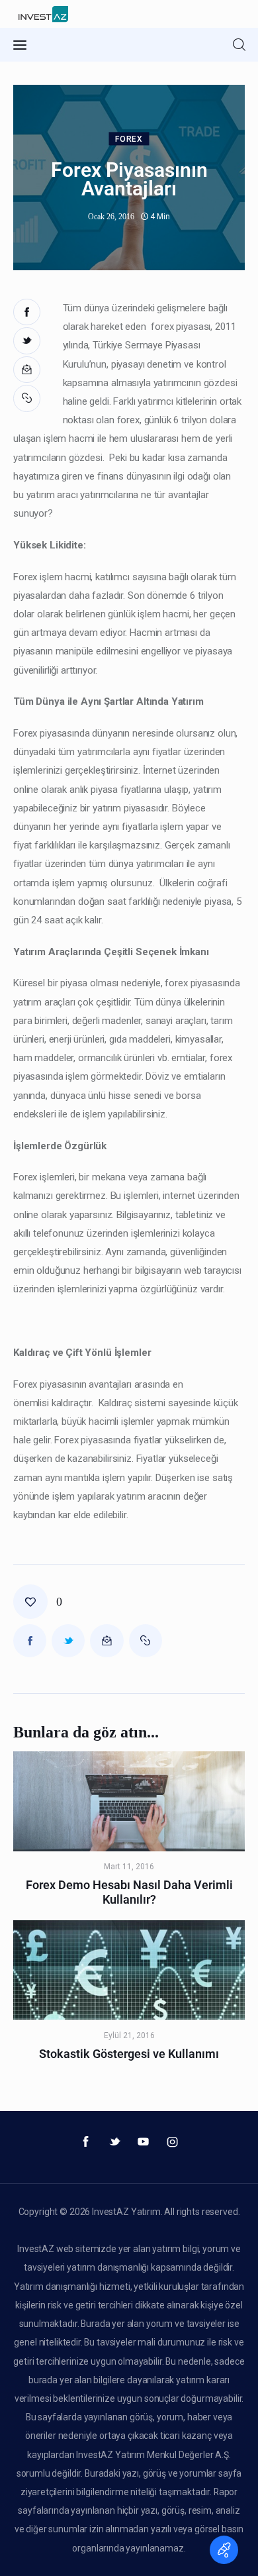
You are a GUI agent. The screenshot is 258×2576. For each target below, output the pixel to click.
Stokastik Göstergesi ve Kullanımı (129, 2054)
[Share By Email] (27, 370)
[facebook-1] (86, 2142)
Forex (129, 140)
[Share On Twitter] (27, 341)
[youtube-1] (144, 2142)
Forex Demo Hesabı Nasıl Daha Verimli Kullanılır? (129, 1892)
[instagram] (173, 2142)
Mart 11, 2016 (129, 1867)
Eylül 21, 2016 (129, 2035)
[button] (28, 398)
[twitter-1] (114, 2142)
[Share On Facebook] (27, 312)
